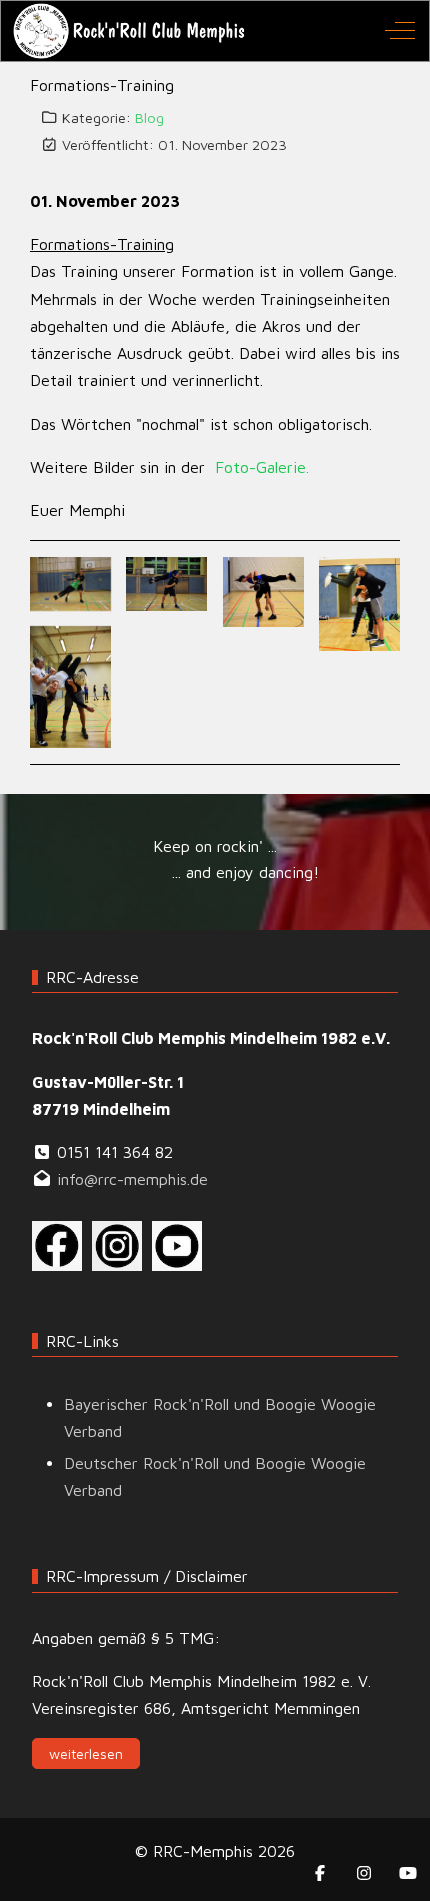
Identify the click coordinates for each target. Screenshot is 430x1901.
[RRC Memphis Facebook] (57, 1244)
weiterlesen (86, 1753)
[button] (70, 582)
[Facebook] (320, 1873)
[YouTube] (408, 1873)
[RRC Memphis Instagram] (117, 1244)
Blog (149, 117)
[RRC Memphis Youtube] (177, 1244)
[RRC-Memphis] (130, 31)
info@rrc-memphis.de (132, 1179)
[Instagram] (364, 1873)
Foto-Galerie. (262, 467)
